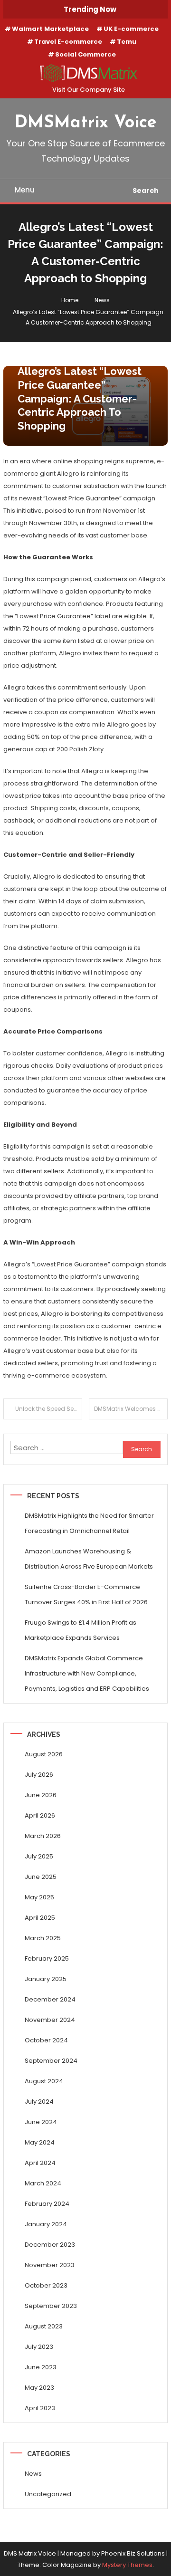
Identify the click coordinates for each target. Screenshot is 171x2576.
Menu (25, 190)
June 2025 (41, 1877)
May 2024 (40, 2142)
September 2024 (51, 2061)
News (33, 2474)
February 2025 (47, 1958)
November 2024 (50, 2020)
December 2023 (50, 2245)
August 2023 (44, 2326)
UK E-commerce (131, 29)
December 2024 (50, 1999)
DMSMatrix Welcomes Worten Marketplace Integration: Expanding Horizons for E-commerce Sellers (131, 1409)
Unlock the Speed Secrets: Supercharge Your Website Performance (49, 1409)
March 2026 (43, 1836)
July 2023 (39, 2347)
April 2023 (40, 2408)
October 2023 (46, 2285)
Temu (127, 42)
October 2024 (46, 2040)
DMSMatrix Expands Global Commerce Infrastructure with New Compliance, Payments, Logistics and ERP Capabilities (87, 1673)
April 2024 (40, 2163)
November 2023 (50, 2265)
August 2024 (44, 2081)
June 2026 (41, 1795)
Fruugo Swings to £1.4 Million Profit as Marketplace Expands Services (81, 1630)
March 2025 (43, 1938)
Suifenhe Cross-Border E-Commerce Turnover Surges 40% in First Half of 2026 (86, 1594)
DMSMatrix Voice (86, 123)
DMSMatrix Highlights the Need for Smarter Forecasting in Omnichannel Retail (89, 1523)
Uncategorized (48, 2494)
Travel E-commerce (68, 42)
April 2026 (40, 1815)
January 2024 (46, 2224)
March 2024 (43, 2183)
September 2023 (51, 2306)
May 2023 (39, 2388)
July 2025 (39, 1856)
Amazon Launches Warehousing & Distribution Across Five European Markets (89, 1559)
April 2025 (40, 1918)
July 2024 (39, 2102)
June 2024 (41, 2122)
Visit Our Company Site (89, 90)
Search (146, 191)
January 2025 (46, 1979)
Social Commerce (85, 54)
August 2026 (44, 1754)
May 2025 (39, 1897)
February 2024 (47, 2204)
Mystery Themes (127, 2565)
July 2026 (39, 1775)
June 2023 (41, 2367)
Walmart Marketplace (50, 29)
